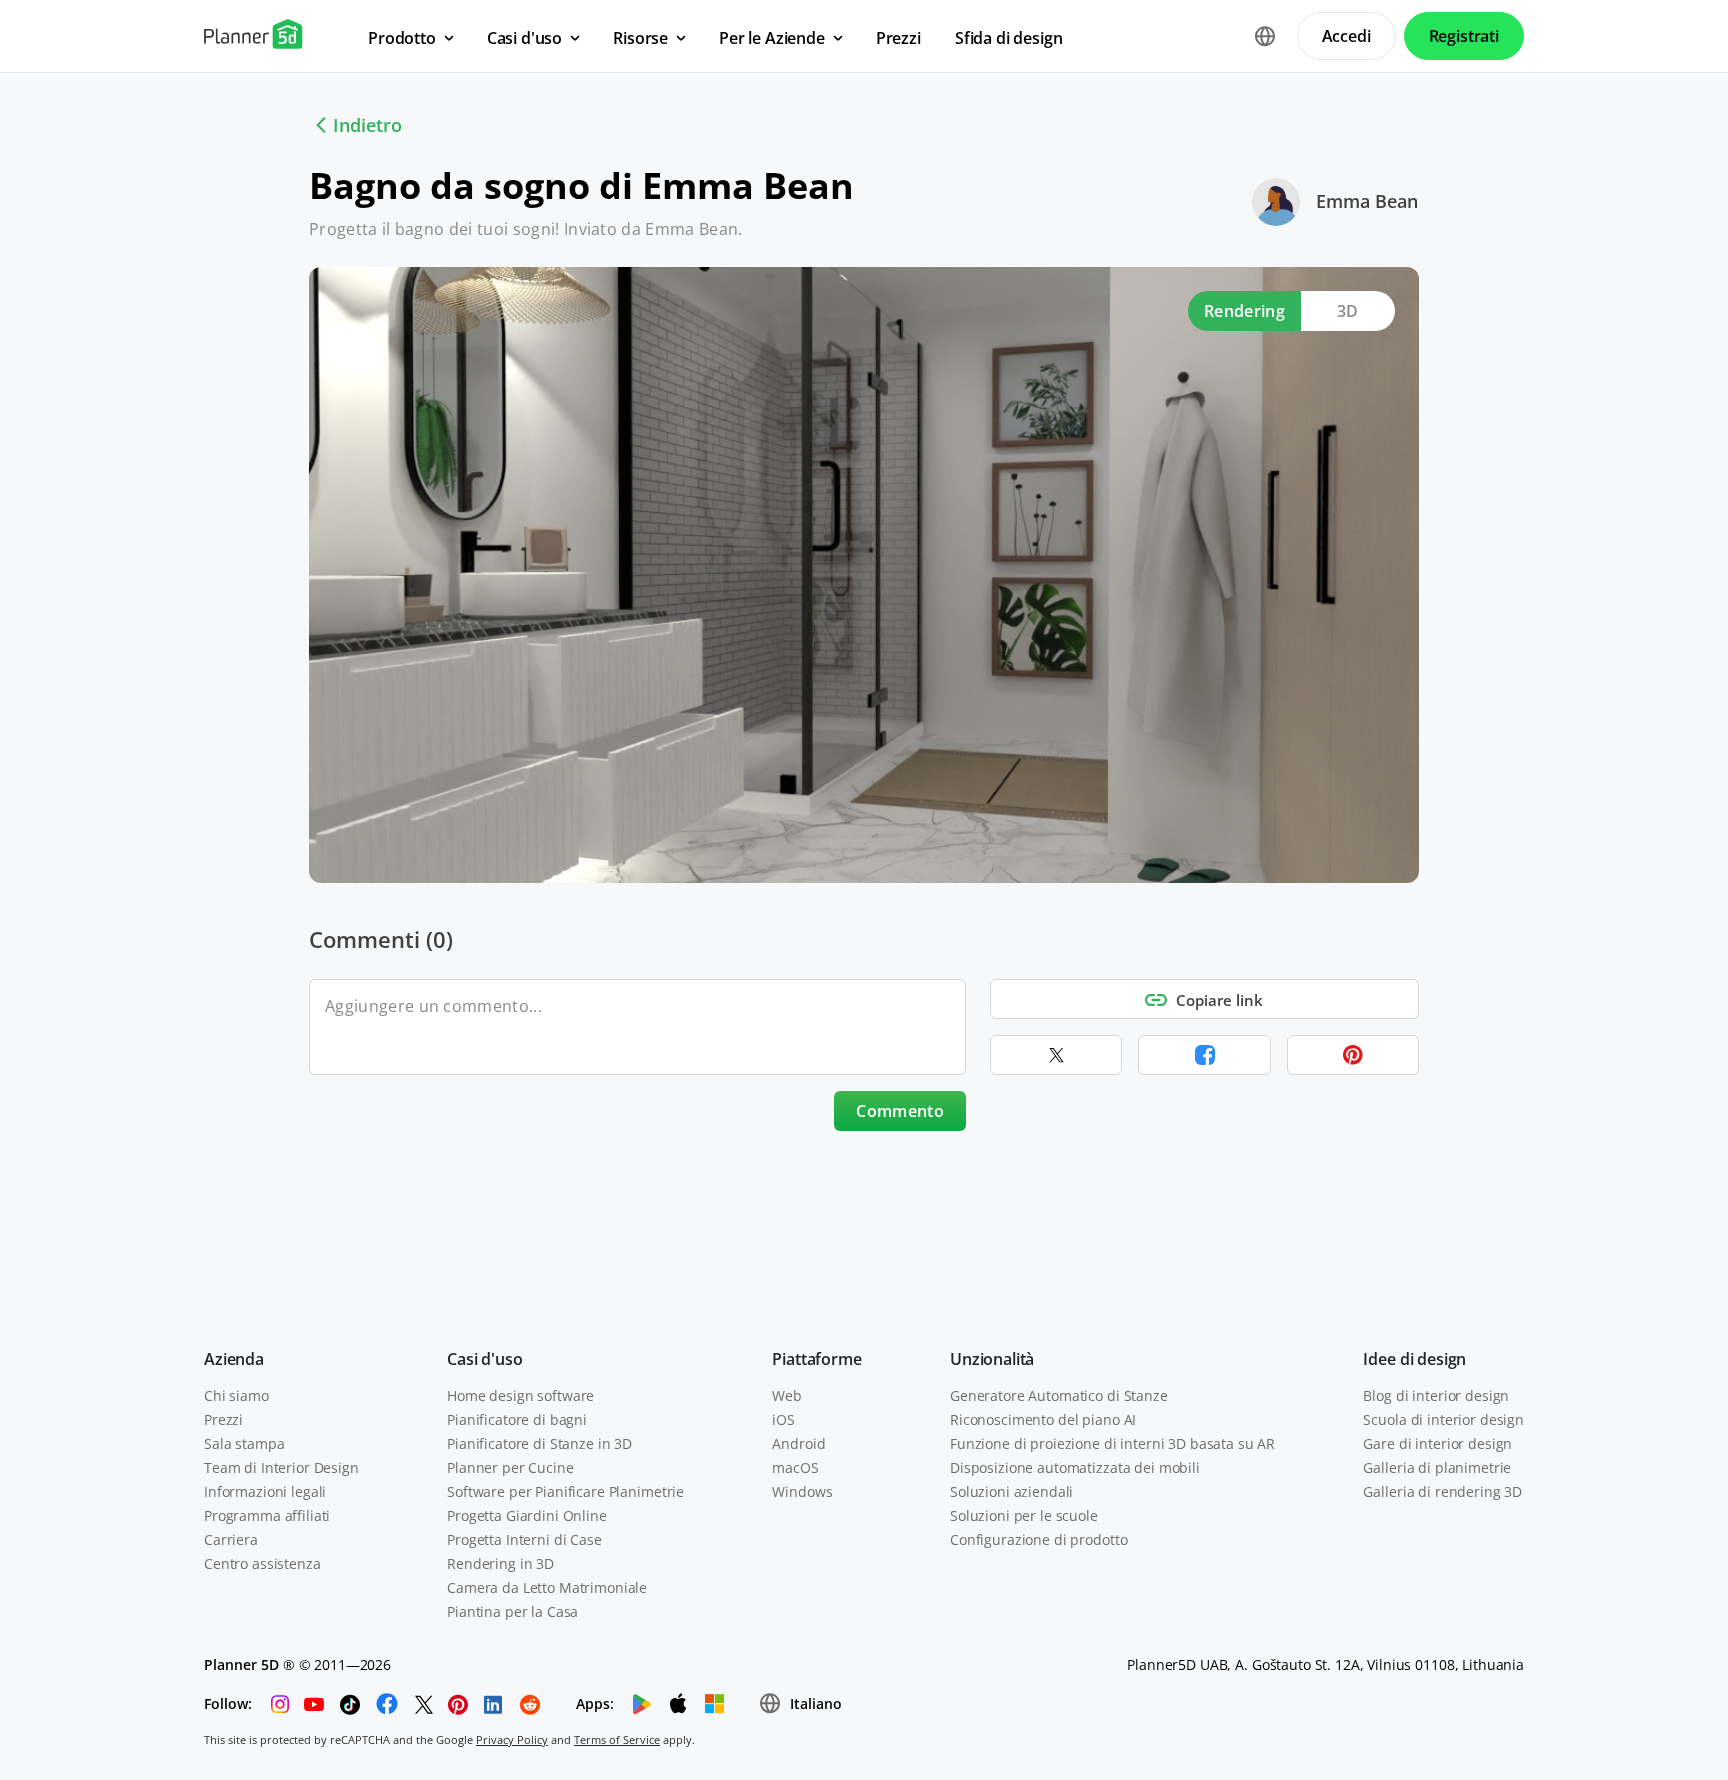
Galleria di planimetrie (1437, 1467)
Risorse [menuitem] (640, 38)
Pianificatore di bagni (517, 1419)
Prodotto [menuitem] (402, 38)
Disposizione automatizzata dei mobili (1075, 1467)
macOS (795, 1467)
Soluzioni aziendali (1011, 1491)
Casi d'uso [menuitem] (524, 38)
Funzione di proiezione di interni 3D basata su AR (1112, 1443)
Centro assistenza (262, 1563)
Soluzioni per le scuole (1024, 1515)
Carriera (231, 1539)
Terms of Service (617, 1739)
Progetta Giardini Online (527, 1515)
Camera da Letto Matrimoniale (547, 1587)
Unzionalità (992, 1359)
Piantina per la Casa (512, 1611)
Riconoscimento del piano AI (1043, 1419)
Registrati (1464, 36)
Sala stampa (244, 1443)
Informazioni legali (265, 1491)
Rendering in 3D (500, 1563)
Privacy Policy (512, 1739)
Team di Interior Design (281, 1467)
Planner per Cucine (510, 1467)
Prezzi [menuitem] (898, 38)
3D (1348, 311)
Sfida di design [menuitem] (1009, 38)
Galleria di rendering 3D (1442, 1491)
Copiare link (1219, 1000)
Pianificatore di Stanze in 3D (539, 1443)
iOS (783, 1419)
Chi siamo (236, 1395)
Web (787, 1395)
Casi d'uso (484, 1359)
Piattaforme (816, 1359)
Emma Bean (1367, 201)
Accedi (1346, 36)
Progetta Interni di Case (524, 1539)
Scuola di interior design (1443, 1419)
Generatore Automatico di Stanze (1059, 1395)
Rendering (1244, 311)
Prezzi (223, 1419)
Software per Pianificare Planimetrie (565, 1491)
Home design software (520, 1395)
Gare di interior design (1437, 1443)
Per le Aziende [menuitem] (772, 38)
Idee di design (1414, 1359)
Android (798, 1443)
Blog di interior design (1436, 1395)
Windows (802, 1491)
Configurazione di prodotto (1038, 1539)
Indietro (367, 125)
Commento (900, 1111)
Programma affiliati (267, 1515)
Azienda (234, 1359)
